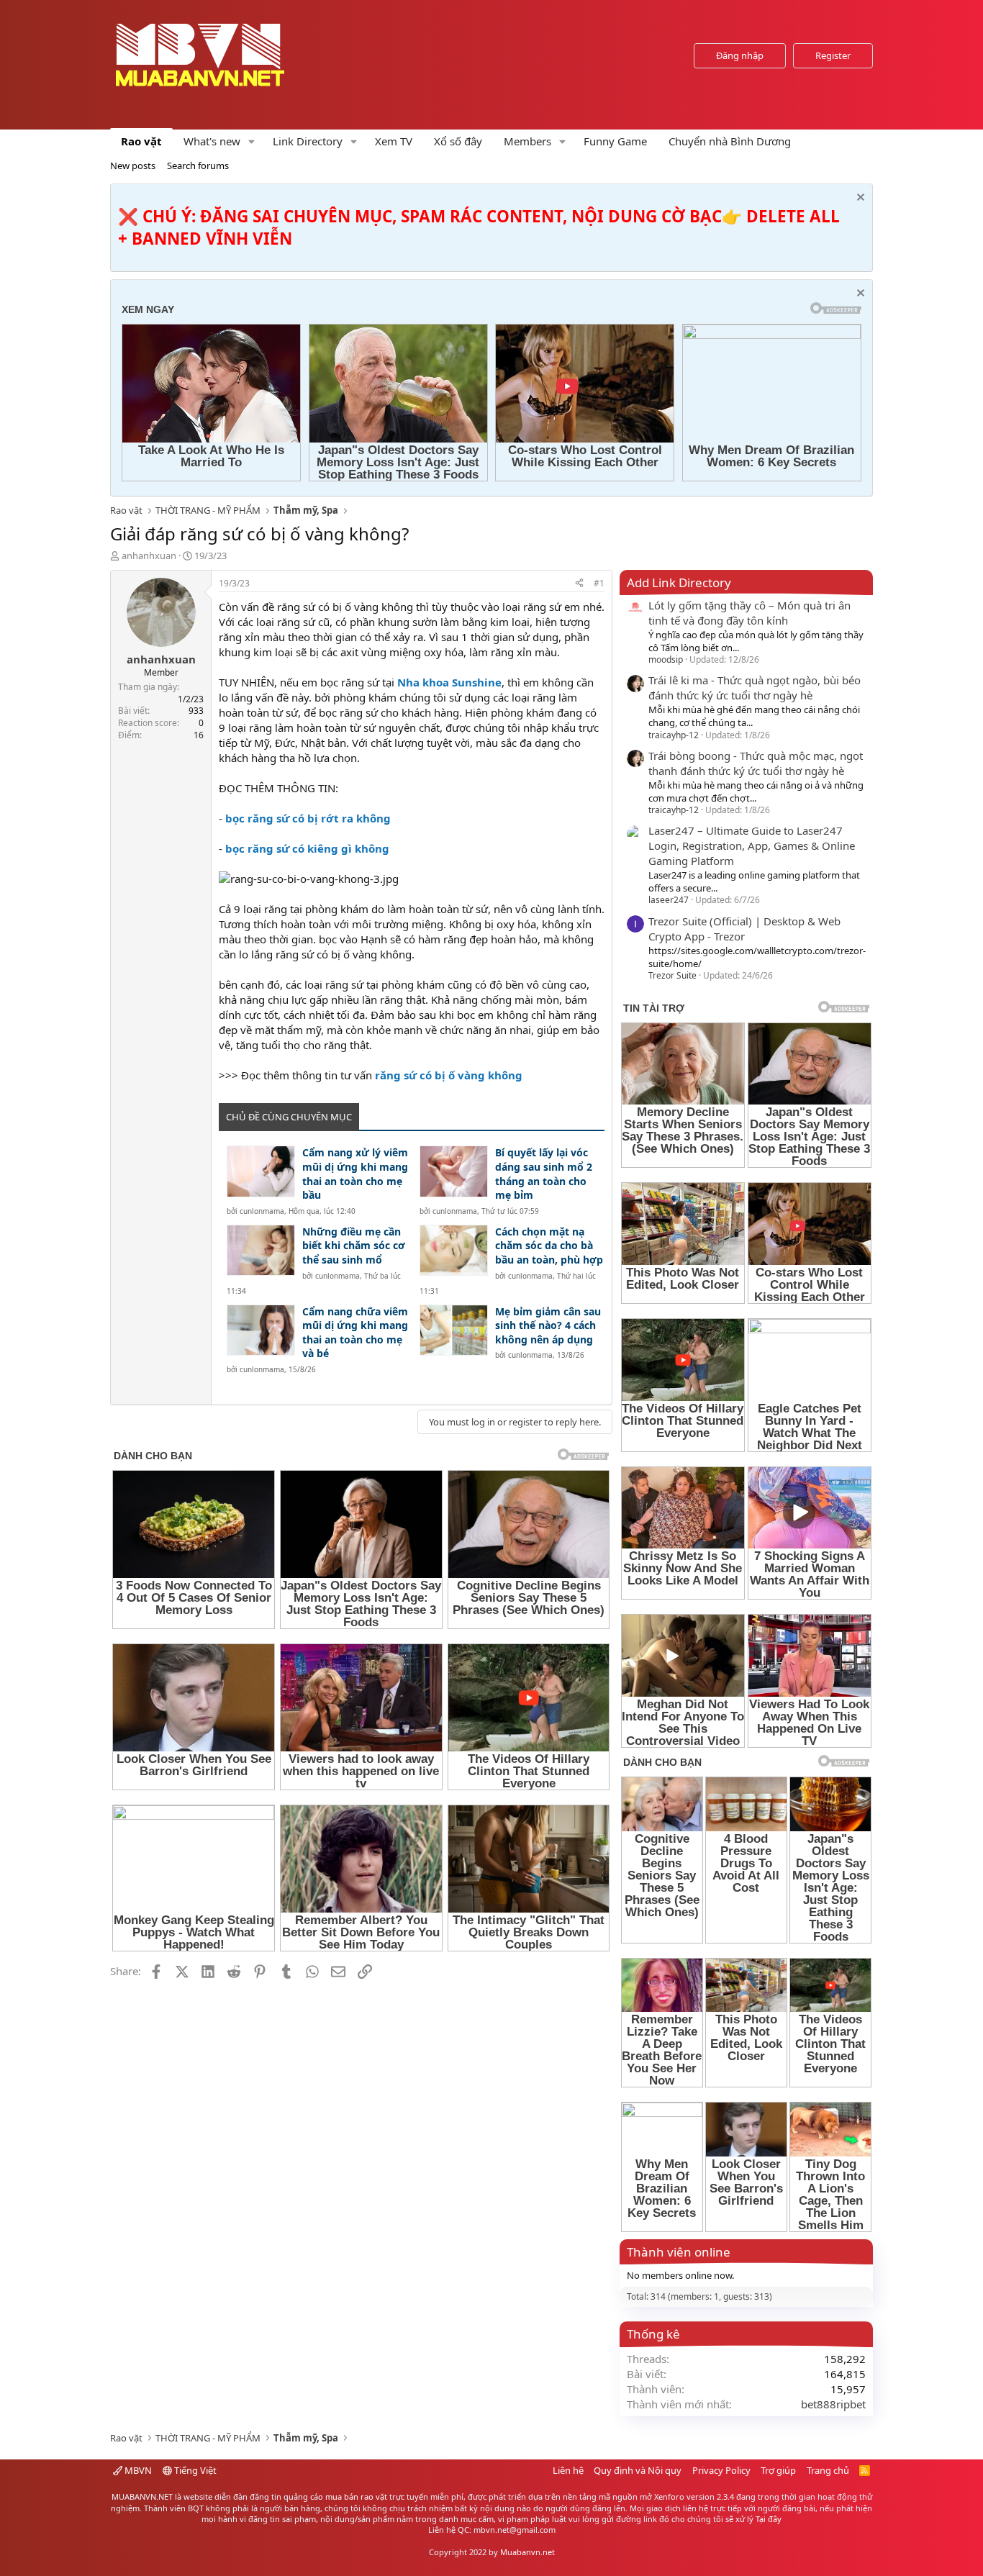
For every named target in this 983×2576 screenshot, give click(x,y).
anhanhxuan (149, 555)
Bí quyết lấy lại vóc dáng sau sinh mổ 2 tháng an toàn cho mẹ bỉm (544, 1174)
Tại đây (769, 2519)
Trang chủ (828, 2470)
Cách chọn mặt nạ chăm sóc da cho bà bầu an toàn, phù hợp (549, 1246)
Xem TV (394, 141)
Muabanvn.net (527, 2552)
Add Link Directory (679, 582)
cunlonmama (262, 1211)
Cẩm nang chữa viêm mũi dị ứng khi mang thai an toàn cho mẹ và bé (355, 1333)
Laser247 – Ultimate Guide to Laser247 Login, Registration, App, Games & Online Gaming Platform (752, 845)
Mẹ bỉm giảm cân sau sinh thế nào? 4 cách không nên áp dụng (548, 1325)
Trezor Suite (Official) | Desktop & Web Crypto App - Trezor (744, 929)
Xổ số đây (458, 141)
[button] (252, 141)
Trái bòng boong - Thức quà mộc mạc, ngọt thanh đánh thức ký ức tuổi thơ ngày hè (756, 763)
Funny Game (615, 141)
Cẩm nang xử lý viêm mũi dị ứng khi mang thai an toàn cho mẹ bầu (355, 1174)
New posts (133, 165)
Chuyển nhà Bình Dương (730, 141)
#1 (599, 583)
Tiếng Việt (194, 2470)
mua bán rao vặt (356, 2496)
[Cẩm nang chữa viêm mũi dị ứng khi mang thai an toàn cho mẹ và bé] (261, 1330)
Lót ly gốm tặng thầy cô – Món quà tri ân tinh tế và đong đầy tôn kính (749, 613)
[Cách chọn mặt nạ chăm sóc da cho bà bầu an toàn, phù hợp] (454, 1250)
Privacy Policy (721, 2470)
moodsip (666, 659)
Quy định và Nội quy (638, 2470)
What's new (212, 141)
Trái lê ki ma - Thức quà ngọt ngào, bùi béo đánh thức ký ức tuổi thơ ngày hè (755, 688)
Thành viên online (679, 2252)
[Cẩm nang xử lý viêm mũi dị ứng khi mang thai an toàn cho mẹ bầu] (261, 1171)
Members (527, 141)
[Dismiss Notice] (859, 199)
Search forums (198, 165)
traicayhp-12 (674, 735)
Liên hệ (568, 2470)
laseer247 (669, 900)
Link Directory (308, 141)
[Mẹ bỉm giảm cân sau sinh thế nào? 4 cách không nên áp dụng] (454, 1330)
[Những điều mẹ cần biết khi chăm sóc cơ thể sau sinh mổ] (261, 1250)
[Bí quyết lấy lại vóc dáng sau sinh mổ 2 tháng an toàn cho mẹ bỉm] (454, 1171)
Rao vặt (141, 141)
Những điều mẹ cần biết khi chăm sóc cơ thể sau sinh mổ (354, 1246)
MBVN (137, 2470)
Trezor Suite (672, 975)
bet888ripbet (833, 2404)
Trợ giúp (778, 2470)
